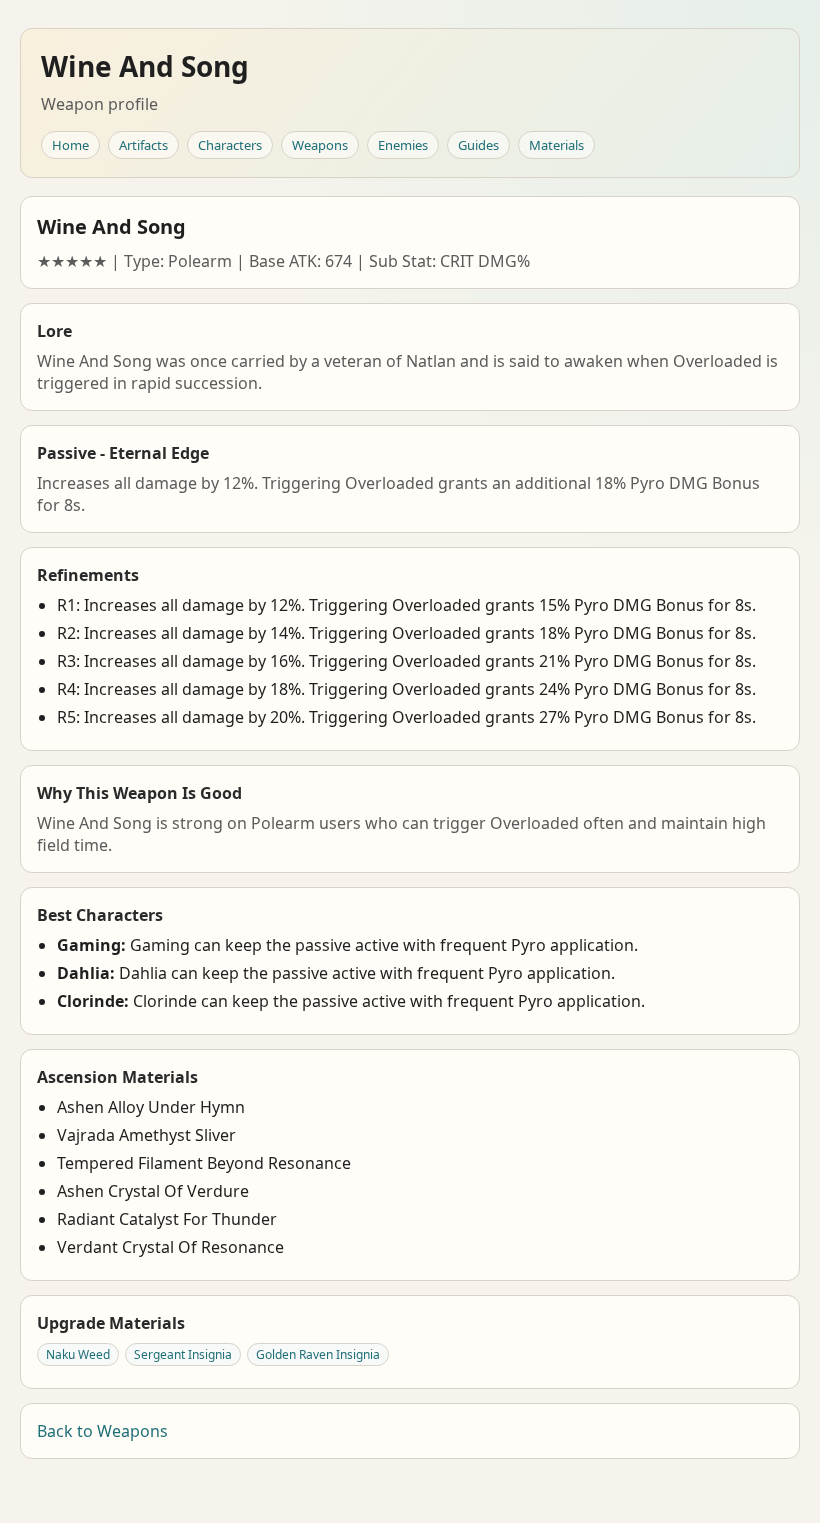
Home (70, 145)
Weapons (320, 145)
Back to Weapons (102, 1431)
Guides (478, 145)
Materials (556, 145)
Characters (230, 145)
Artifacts (143, 145)
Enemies (403, 145)
